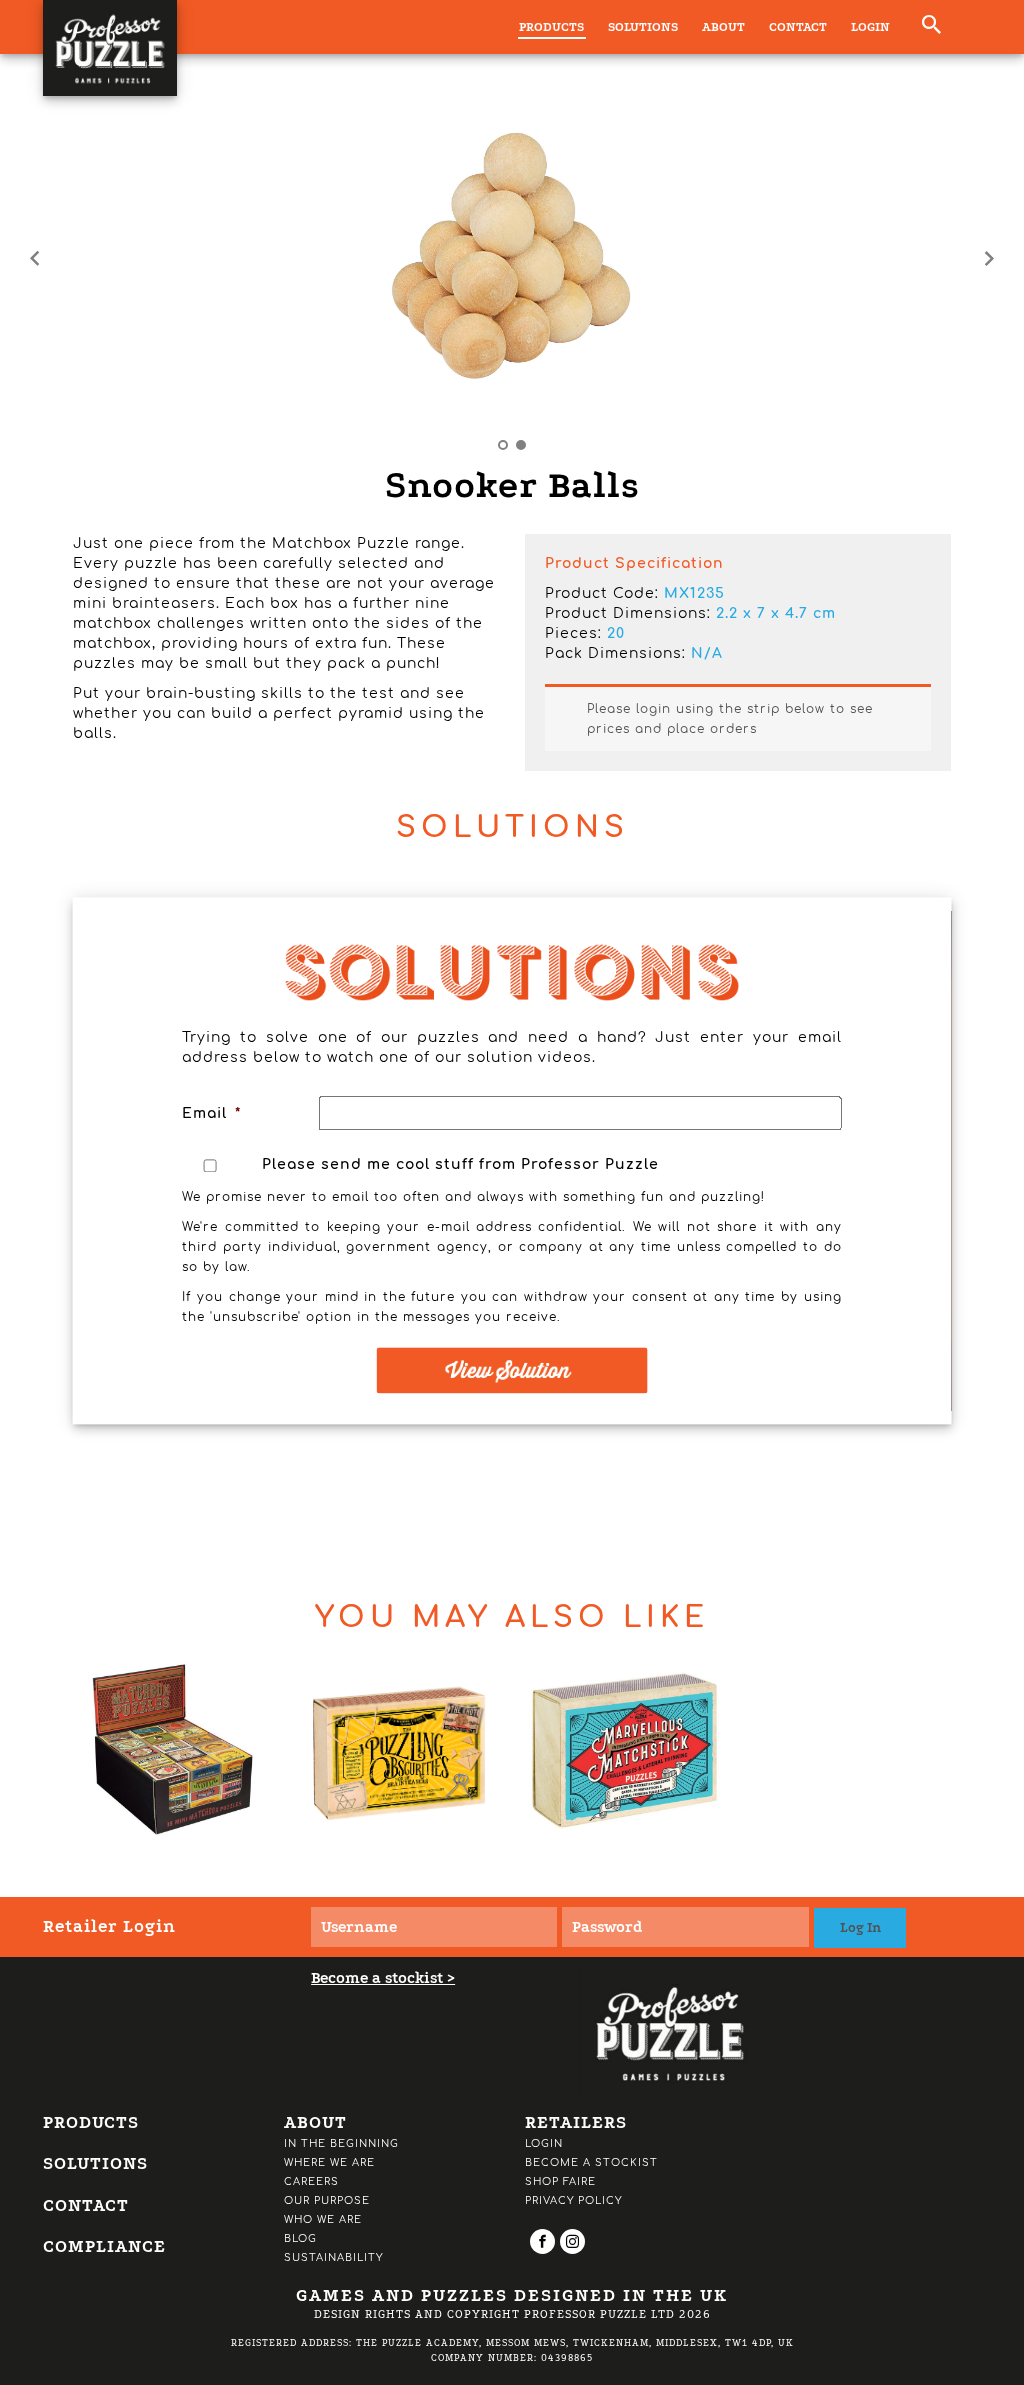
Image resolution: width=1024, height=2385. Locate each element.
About (723, 27)
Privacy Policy (573, 2200)
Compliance (104, 2246)
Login (870, 27)
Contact (798, 27)
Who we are (323, 2219)
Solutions (643, 27)
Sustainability (333, 2257)
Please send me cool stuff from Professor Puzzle (460, 1165)
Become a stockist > (383, 1978)
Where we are (329, 2162)
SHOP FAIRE (560, 2181)
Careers (311, 2181)
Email (211, 1113)
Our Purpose (327, 2200)
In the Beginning (341, 2143)
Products (551, 27)
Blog (300, 2238)
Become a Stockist (591, 2162)
